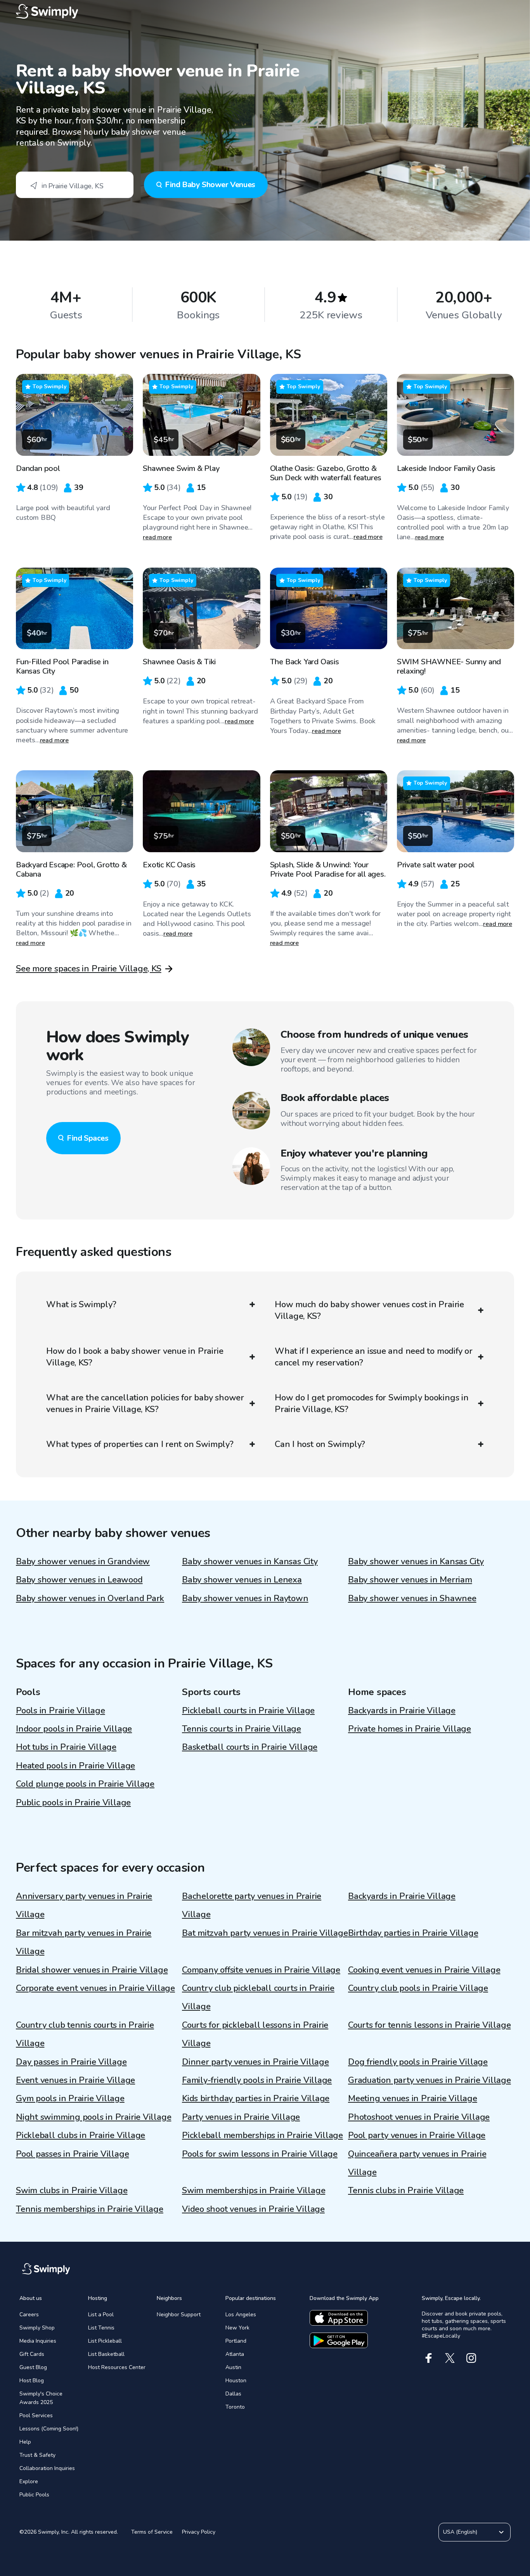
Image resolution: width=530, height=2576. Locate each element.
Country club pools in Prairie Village (418, 1988)
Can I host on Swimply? (320, 1444)
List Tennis (101, 2328)
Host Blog (32, 2381)
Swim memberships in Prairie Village (254, 2190)
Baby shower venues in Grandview (83, 1562)
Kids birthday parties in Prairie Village (256, 2098)
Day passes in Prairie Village (71, 2062)
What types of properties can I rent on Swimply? (140, 1444)
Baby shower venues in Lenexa (242, 1580)
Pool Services (36, 2415)
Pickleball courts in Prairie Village (248, 1711)
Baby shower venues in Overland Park (90, 1598)
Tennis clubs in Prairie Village (406, 2190)
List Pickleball (105, 2341)
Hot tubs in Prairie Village (66, 1747)
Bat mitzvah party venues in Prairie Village (265, 1933)
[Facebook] (429, 2358)
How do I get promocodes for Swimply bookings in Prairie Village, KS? (372, 1404)
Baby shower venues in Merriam (410, 1580)
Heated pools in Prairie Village (75, 1766)
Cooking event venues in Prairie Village (424, 1970)
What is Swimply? (81, 1305)
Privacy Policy (199, 2532)
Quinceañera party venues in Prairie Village (417, 2163)
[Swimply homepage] (265, 12)
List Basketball (106, 2354)
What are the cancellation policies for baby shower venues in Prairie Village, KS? (145, 1404)
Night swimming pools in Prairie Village (94, 2117)
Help (25, 2442)
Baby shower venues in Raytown (245, 1598)
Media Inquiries (38, 2341)
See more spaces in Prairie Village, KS (89, 969)
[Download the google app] (339, 2340)
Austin (233, 2367)
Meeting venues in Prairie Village (413, 2098)
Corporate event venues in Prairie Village (95, 1988)
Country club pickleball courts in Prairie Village (258, 1997)
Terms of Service (152, 2532)
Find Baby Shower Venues (210, 185)
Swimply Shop (37, 2328)
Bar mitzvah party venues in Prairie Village (84, 1942)
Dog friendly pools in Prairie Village (418, 2062)
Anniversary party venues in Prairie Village (84, 1905)
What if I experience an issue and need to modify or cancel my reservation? (374, 1357)
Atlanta (235, 2354)
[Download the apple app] (339, 2318)
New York (237, 2328)
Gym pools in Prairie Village (70, 2098)
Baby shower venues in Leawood (79, 1580)
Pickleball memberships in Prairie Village (262, 2135)
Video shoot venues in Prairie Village (253, 2209)
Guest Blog (33, 2367)
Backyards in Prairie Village (402, 1711)
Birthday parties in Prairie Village (413, 1933)
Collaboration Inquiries (47, 2468)
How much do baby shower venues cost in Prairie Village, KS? (369, 1310)
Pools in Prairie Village (61, 1711)
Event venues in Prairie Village (75, 2080)
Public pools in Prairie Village (73, 1803)
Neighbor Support (179, 2315)
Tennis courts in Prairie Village (242, 1729)
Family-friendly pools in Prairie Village (257, 2080)
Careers (29, 2315)
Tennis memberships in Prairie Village (90, 2209)
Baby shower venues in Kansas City (250, 1562)
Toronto (235, 2407)
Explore (29, 2481)
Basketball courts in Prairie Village (250, 1747)
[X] (450, 2358)
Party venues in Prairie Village (241, 2117)
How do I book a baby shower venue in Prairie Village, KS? (135, 1357)
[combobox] (75, 185)
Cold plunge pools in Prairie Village (85, 1784)
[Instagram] (471, 2358)
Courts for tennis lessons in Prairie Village (429, 2025)
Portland (236, 2341)
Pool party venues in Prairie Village (417, 2135)
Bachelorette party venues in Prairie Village (252, 1905)
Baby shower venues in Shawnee (412, 1598)
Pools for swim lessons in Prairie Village (260, 2154)
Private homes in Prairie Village (410, 1729)
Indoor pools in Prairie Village (74, 1729)
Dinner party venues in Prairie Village (255, 2062)
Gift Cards (32, 2354)
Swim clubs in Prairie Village (72, 2190)
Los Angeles (241, 2315)
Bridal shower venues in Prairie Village (92, 1970)
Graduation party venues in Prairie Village (430, 2080)
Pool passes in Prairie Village (72, 2154)
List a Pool (101, 2315)
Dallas (233, 2394)
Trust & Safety (37, 2455)
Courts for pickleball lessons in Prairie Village (255, 2034)
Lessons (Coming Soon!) (49, 2429)
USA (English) (460, 2532)
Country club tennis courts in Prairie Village (85, 2034)
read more (157, 537)
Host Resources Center (117, 2367)
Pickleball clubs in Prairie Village (81, 2135)
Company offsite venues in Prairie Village (261, 1970)
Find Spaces (88, 1138)
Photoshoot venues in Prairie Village (419, 2117)
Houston (236, 2381)
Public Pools (34, 2495)
